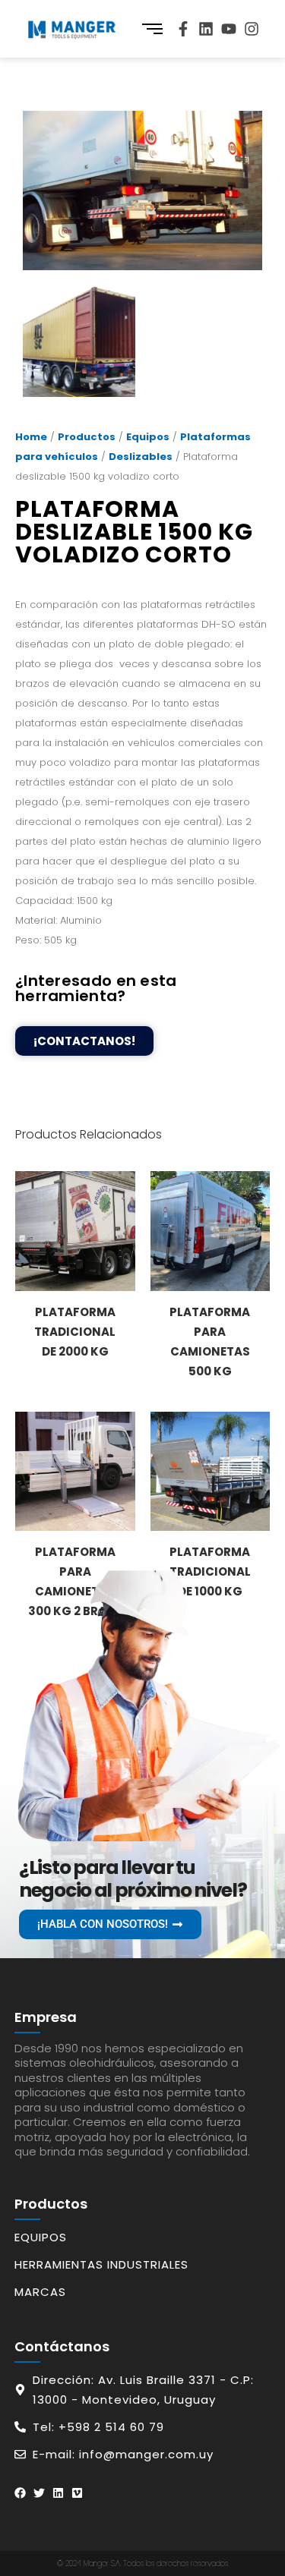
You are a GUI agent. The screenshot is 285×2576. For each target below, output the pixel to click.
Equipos (148, 437)
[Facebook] (20, 2493)
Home (31, 437)
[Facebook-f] (183, 29)
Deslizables (141, 457)
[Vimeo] (77, 2493)
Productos (87, 437)
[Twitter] (39, 2493)
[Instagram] (252, 29)
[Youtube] (229, 29)
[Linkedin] (206, 29)
